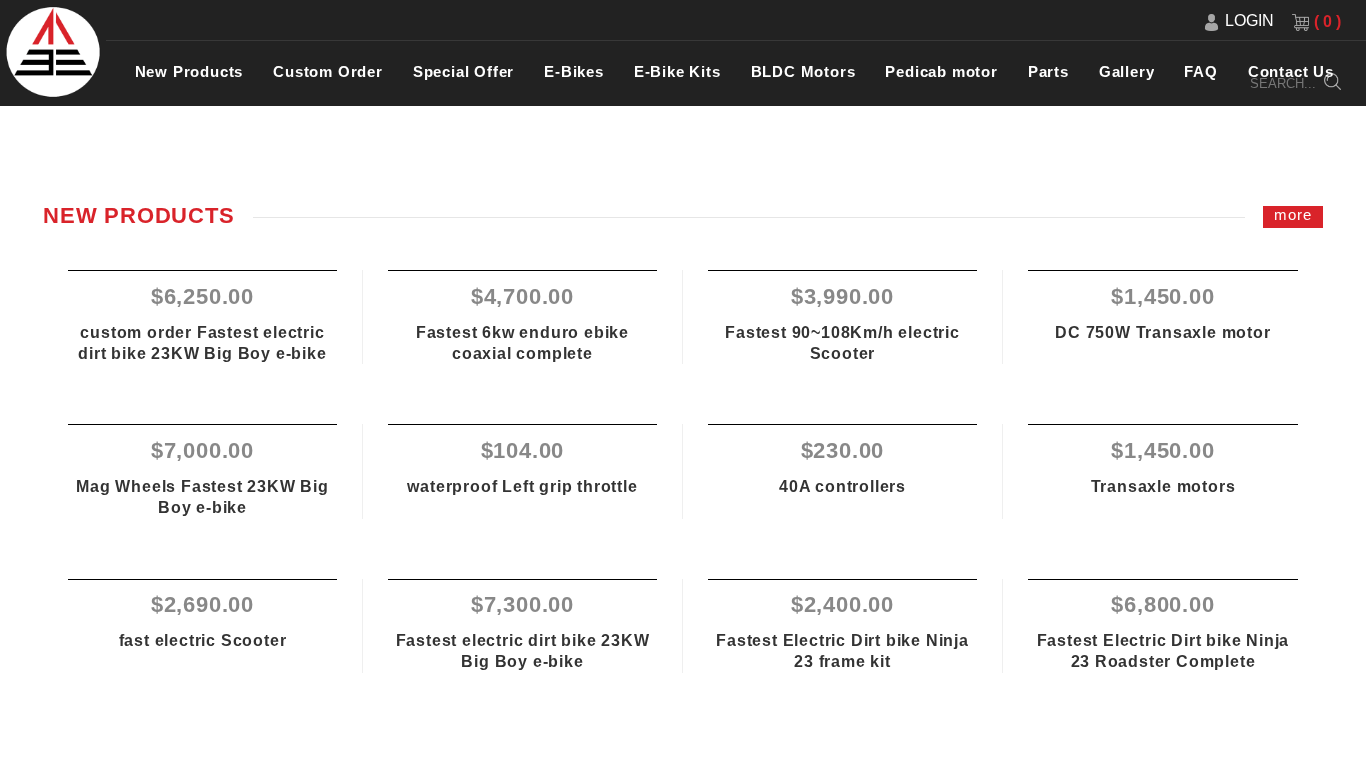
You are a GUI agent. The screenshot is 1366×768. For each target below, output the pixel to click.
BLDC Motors (803, 71)
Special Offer (463, 71)
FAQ (1200, 71)
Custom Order (328, 71)
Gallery (1127, 71)
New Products (189, 71)
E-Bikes (574, 71)
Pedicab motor (941, 71)
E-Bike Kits (677, 71)
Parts (1048, 71)
